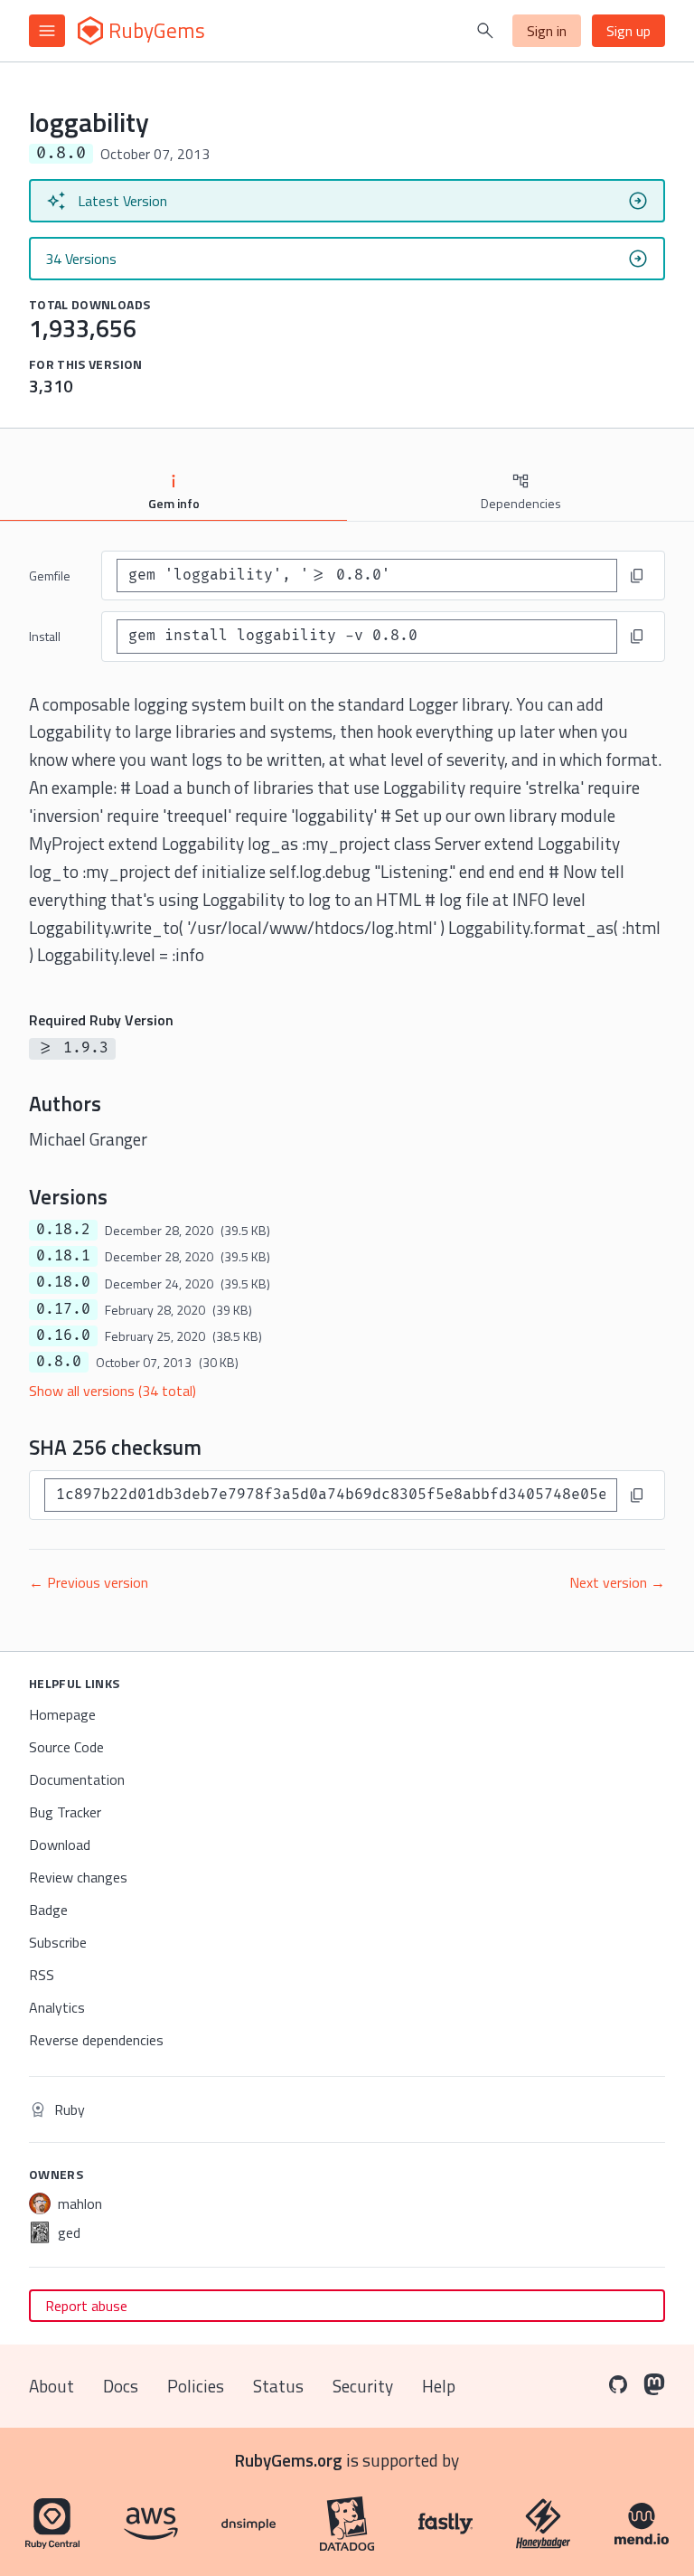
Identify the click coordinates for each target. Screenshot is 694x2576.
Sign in (547, 31)
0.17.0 (63, 1309)
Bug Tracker (65, 1812)
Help (439, 2386)
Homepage (62, 1714)
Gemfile (50, 576)
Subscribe (58, 1942)
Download (60, 1845)
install (45, 636)
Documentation (77, 1779)
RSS (42, 1975)
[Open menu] (47, 31)
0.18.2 (63, 1230)
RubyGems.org (289, 2460)
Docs (121, 2386)
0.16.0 (63, 1335)
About (52, 2386)
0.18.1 (63, 1256)
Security (363, 2386)
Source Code (66, 1747)
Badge (48, 1910)
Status (278, 2386)
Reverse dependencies (96, 2040)
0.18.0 (63, 1282)
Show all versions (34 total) (113, 1391)
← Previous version (89, 1582)
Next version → (617, 1582)
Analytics (57, 2007)
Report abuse (86, 2306)
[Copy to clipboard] (637, 576)
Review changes (78, 1877)
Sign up (628, 31)
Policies (196, 2386)
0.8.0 (59, 1362)
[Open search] (485, 31)
